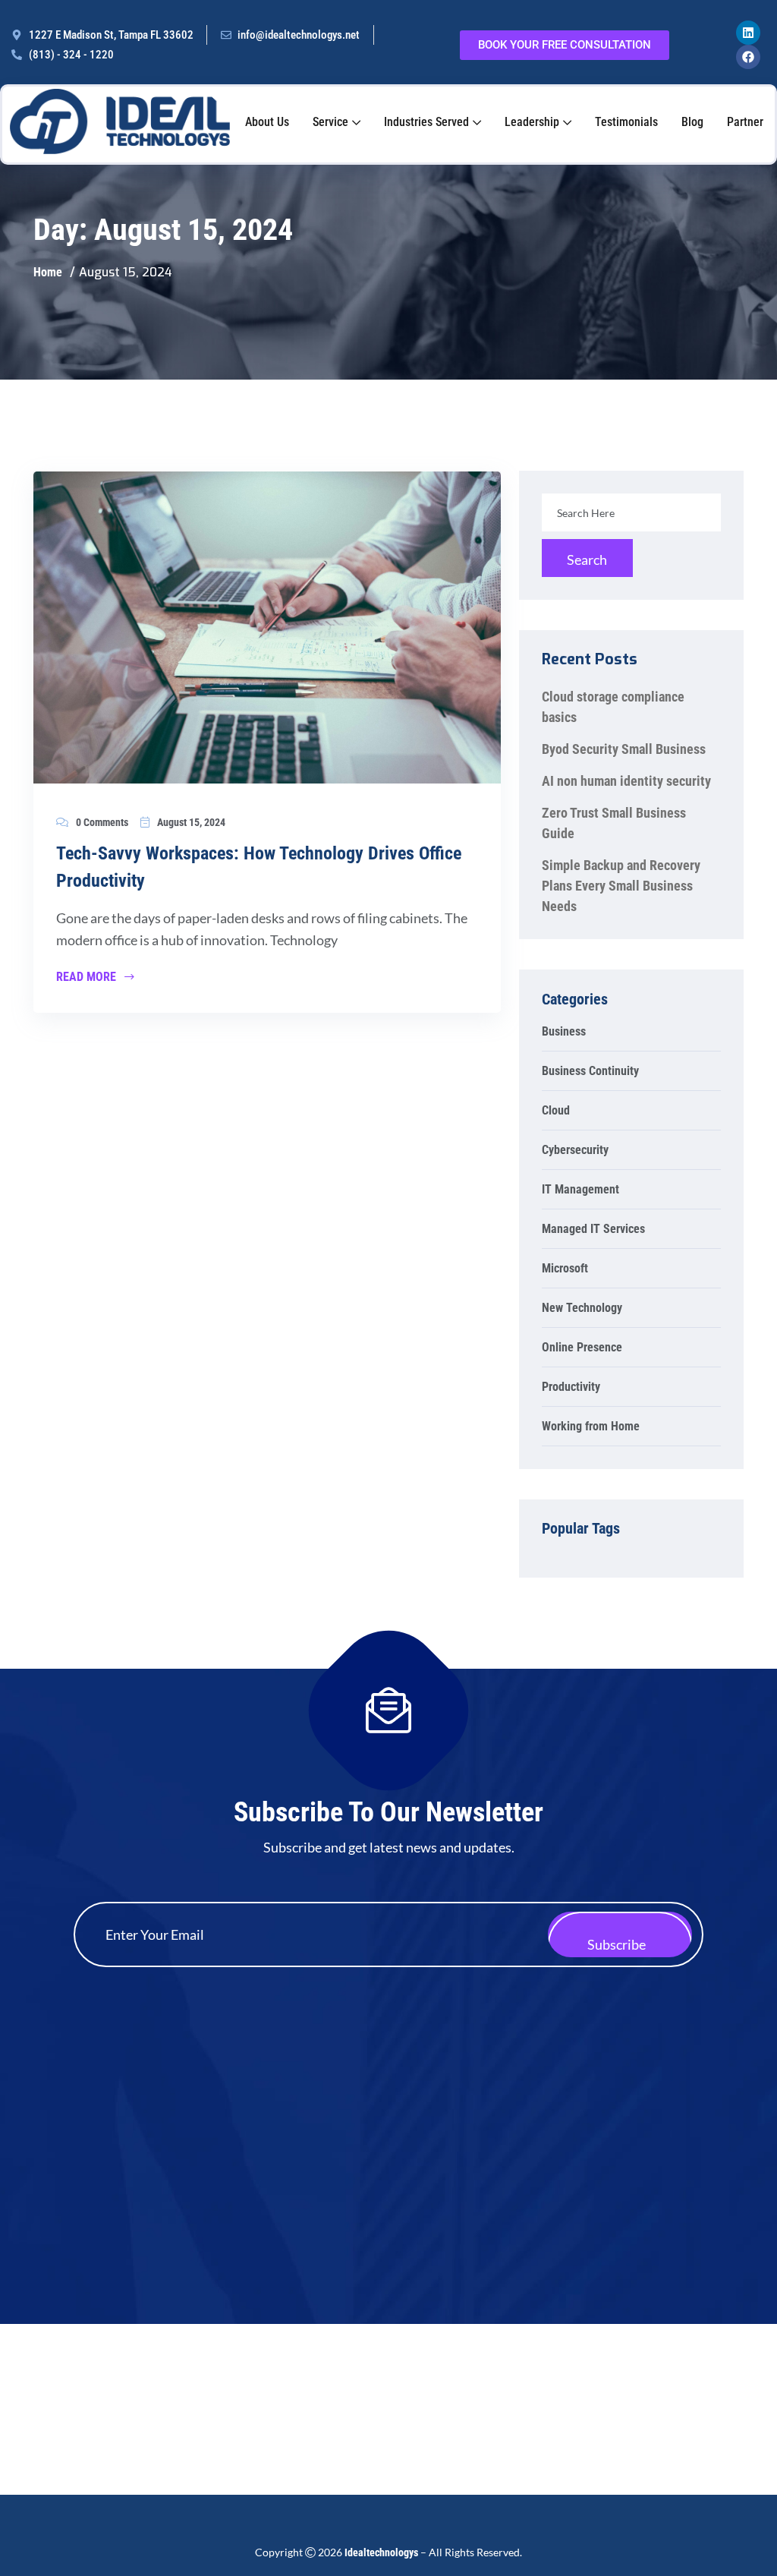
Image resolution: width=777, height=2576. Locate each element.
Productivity (571, 1387)
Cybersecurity (575, 1151)
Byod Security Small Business (624, 749)
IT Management (580, 1190)
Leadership (532, 122)
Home (48, 272)
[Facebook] (748, 57)
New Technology (582, 1308)
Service (330, 122)
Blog (692, 122)
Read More (88, 978)
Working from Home (591, 1427)
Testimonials (626, 122)
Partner (745, 122)
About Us (267, 122)
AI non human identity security (626, 781)
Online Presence (582, 1348)
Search (587, 560)
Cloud (556, 1111)
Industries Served (426, 122)
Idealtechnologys (381, 2552)
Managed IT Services (593, 1230)
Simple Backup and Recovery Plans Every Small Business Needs (621, 886)
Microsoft (565, 1269)
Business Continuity (590, 1072)
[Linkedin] (748, 33)
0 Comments (102, 822)
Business (564, 1032)
